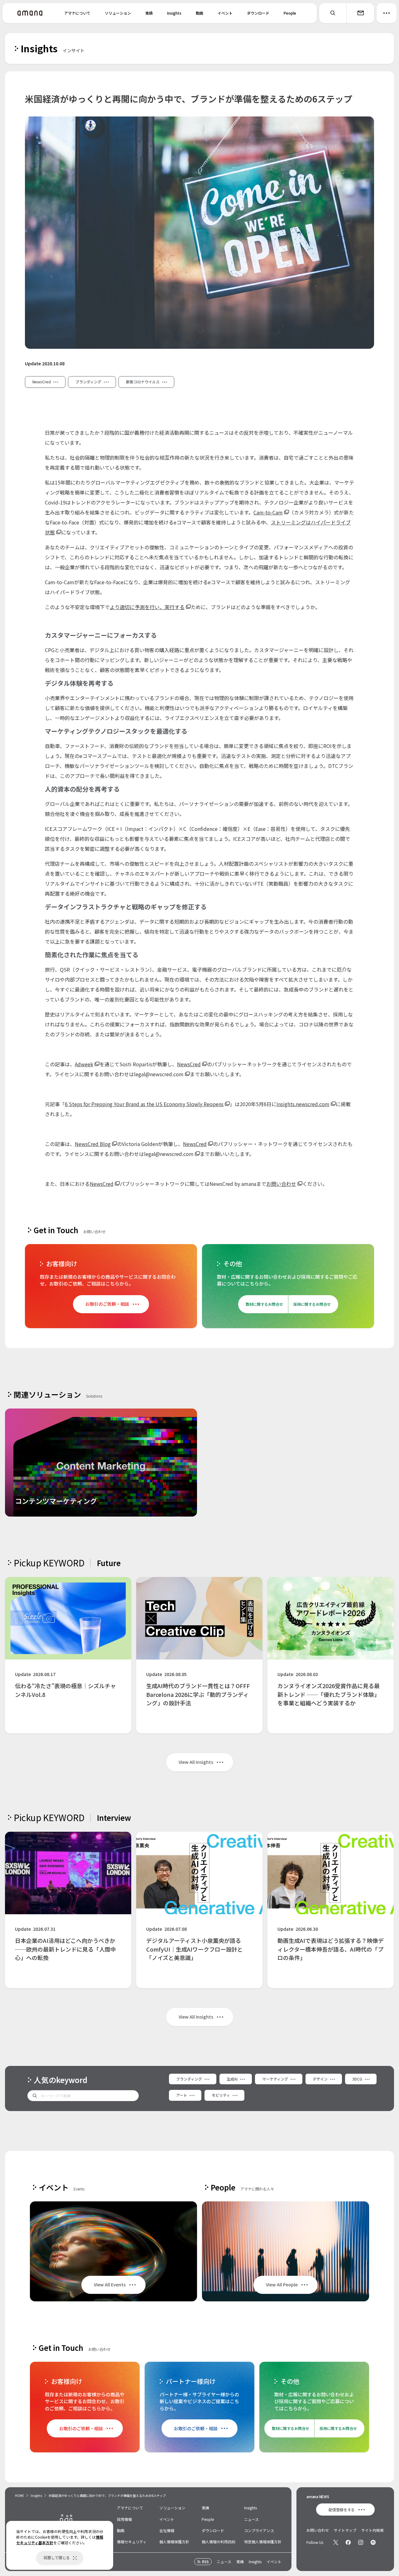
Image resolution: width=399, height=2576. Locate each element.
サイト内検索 (373, 2530)
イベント (225, 13)
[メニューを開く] (387, 13)
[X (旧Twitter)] (336, 2542)
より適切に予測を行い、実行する (147, 607)
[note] (373, 2542)
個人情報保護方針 (174, 2542)
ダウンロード (258, 13)
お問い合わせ (281, 1184)
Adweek (84, 1064)
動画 (199, 13)
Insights (174, 13)
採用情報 (124, 2519)
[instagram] (361, 2542)
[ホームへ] (30, 13)
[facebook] (348, 2542)
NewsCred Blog (93, 1144)
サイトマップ (345, 2530)
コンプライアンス (259, 2530)
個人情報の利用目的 (219, 2542)
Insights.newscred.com (303, 1104)
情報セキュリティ (132, 2542)
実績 (149, 13)
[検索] (333, 13)
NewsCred (189, 1064)
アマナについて (77, 13)
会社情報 (167, 2530)
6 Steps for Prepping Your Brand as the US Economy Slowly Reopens (144, 1104)
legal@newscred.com (159, 1074)
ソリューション (118, 13)
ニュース (251, 2519)
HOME (19, 2495)
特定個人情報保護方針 (263, 2542)
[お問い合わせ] (360, 13)
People (290, 13)
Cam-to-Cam (268, 512)
